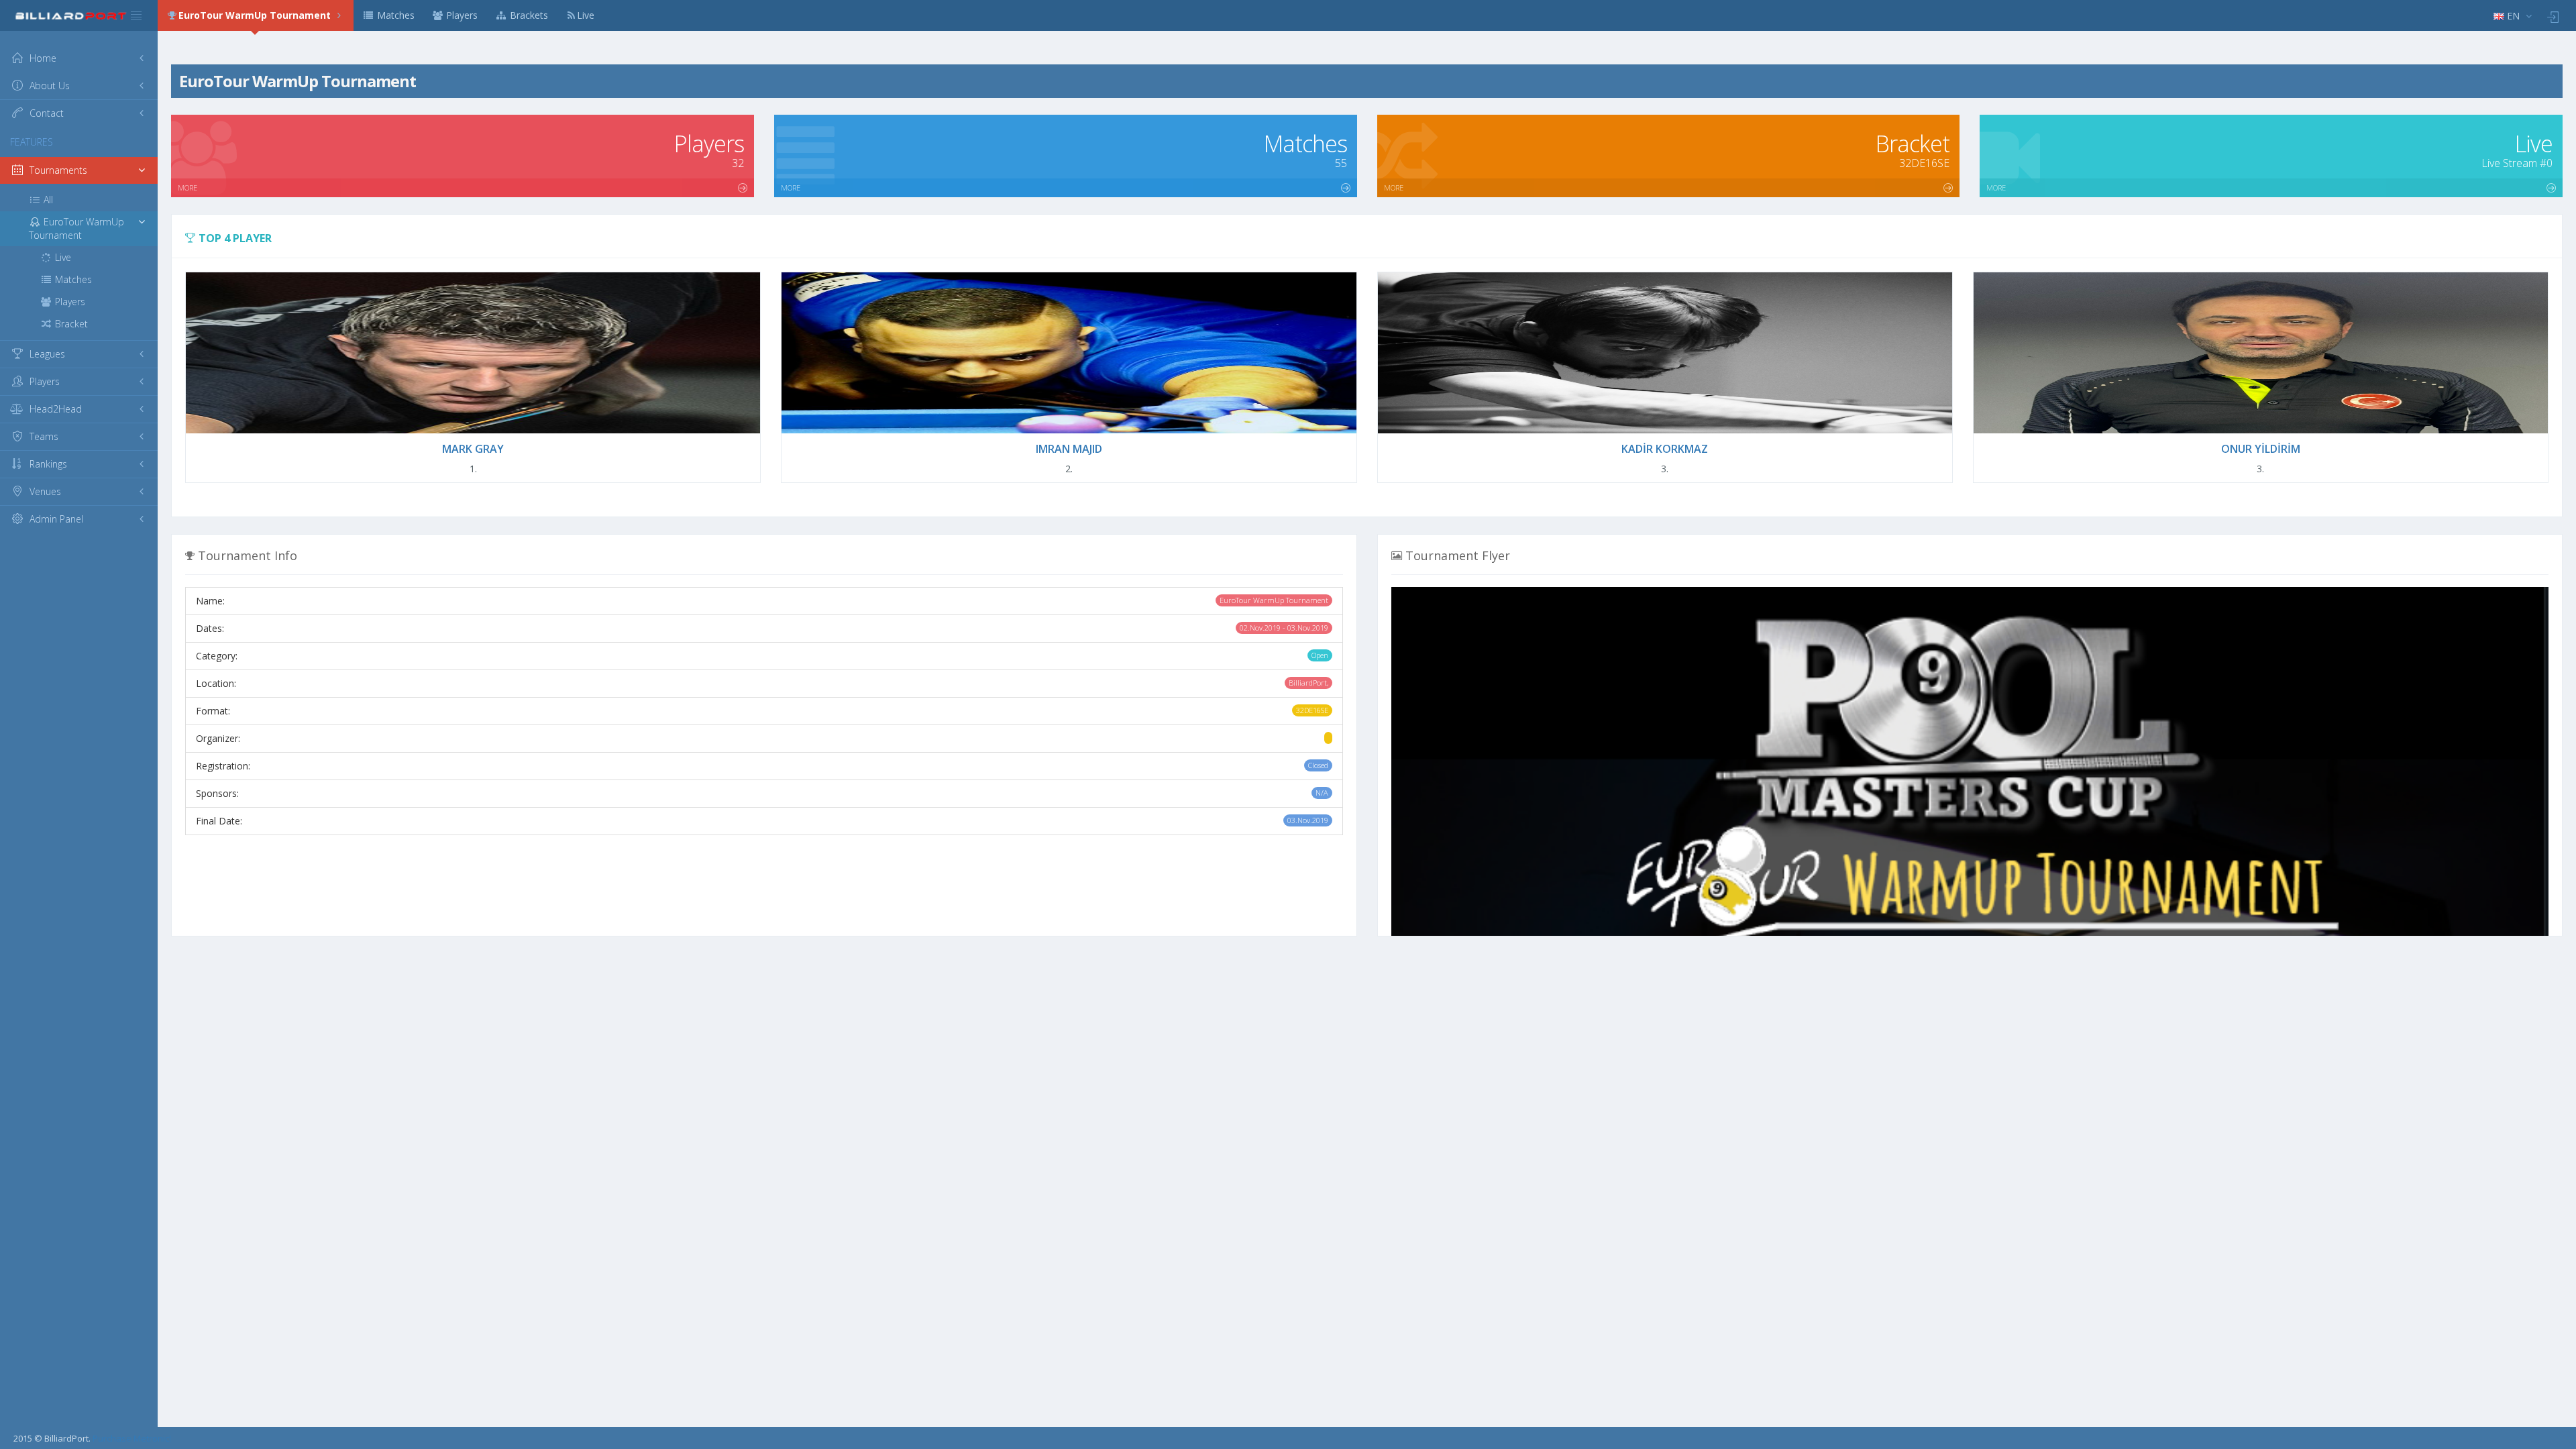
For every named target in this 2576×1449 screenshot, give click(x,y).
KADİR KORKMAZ (1665, 449)
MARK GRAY (473, 449)
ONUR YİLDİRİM (2261, 449)
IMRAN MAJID (1069, 449)
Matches (394, 15)
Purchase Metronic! (132, 1438)
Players (461, 15)
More (187, 187)
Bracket (70, 324)
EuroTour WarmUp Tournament (256, 15)
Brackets (528, 15)
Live (586, 15)
